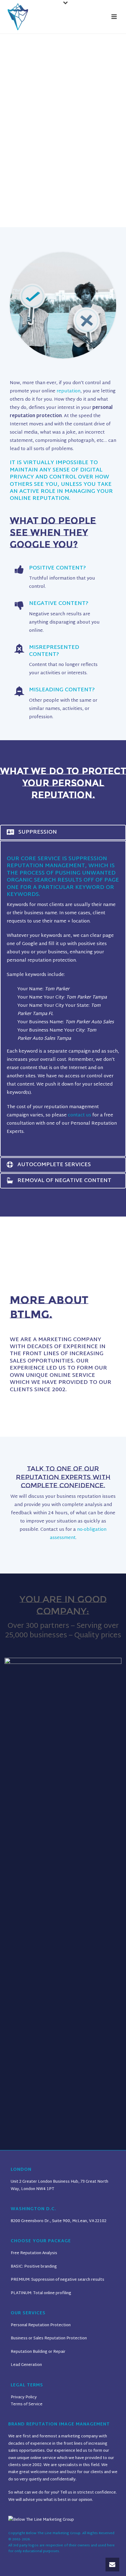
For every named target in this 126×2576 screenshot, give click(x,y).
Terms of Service (27, 2404)
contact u (78, 1115)
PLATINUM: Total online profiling (41, 2293)
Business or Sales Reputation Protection (49, 2338)
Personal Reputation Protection (41, 2325)
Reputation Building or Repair (38, 2352)
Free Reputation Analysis (34, 2253)
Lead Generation (26, 2365)
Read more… (29, 1400)
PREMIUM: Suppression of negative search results (57, 2280)
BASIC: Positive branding (34, 2267)
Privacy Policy (24, 2397)
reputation (69, 391)
